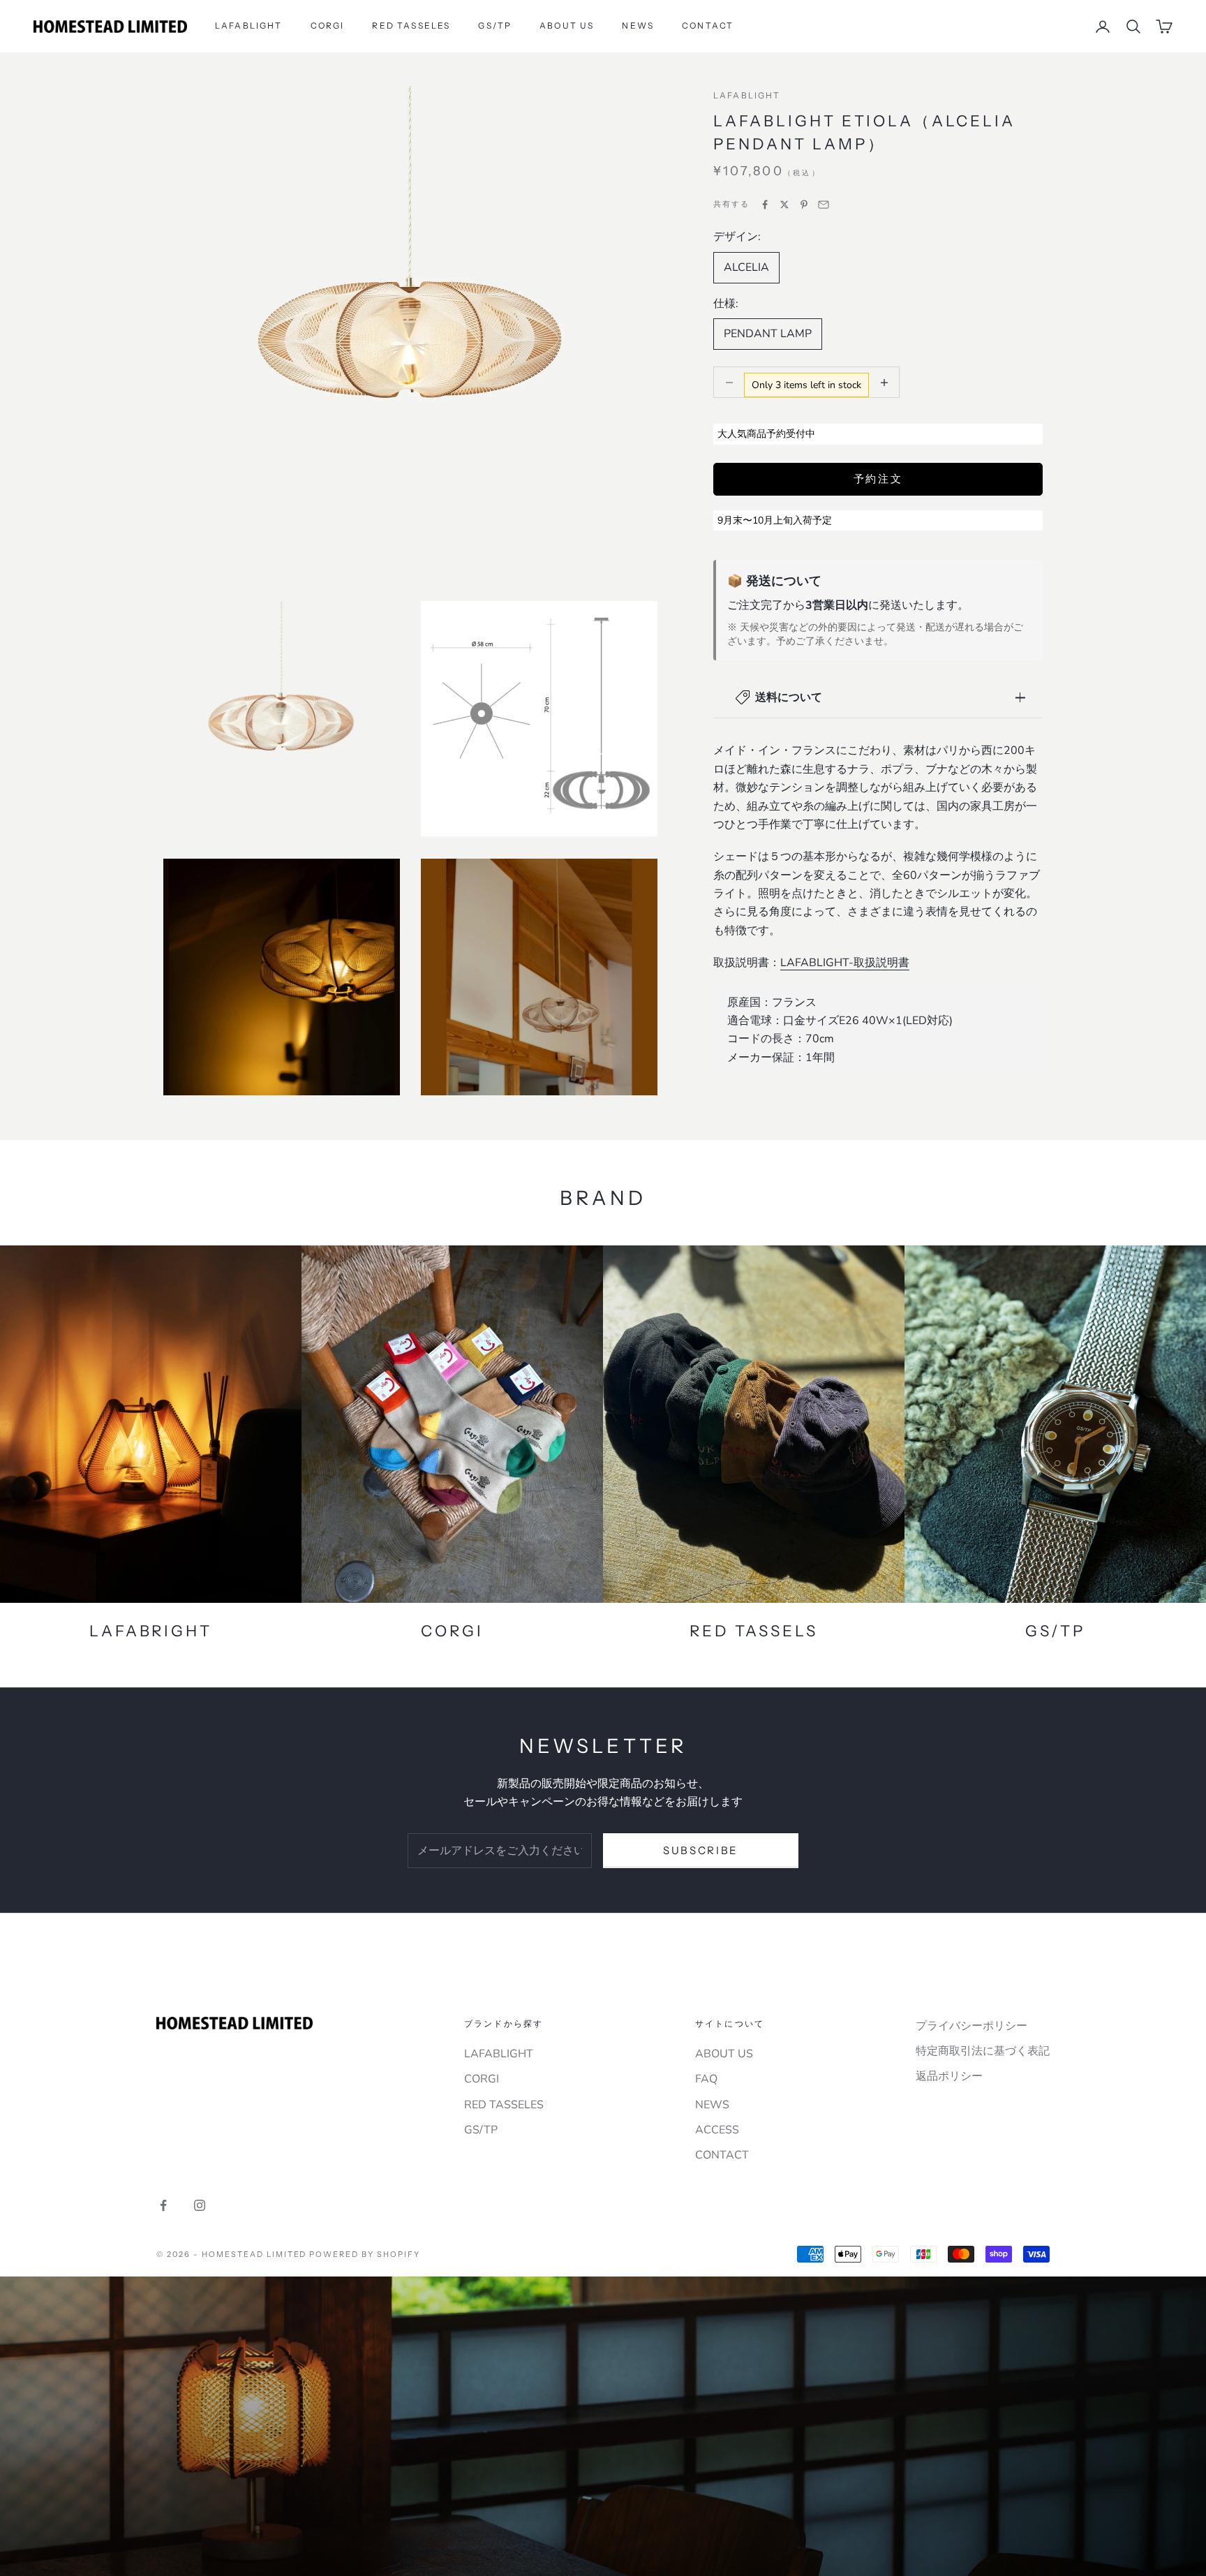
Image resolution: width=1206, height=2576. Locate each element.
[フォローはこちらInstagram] (200, 2205)
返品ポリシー (949, 2076)
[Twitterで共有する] (784, 205)
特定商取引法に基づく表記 (983, 2051)
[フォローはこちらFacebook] (163, 2205)
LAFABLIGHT (249, 25)
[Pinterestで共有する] (804, 205)
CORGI (328, 25)
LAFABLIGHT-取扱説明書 (845, 963)
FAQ (706, 2079)
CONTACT (708, 25)
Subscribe (701, 1850)
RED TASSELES (411, 25)
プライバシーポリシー (971, 2026)
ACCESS (717, 2130)
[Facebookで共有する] (765, 205)
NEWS (638, 25)
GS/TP (495, 25)
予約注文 (878, 479)
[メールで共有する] (824, 205)
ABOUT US (567, 25)
